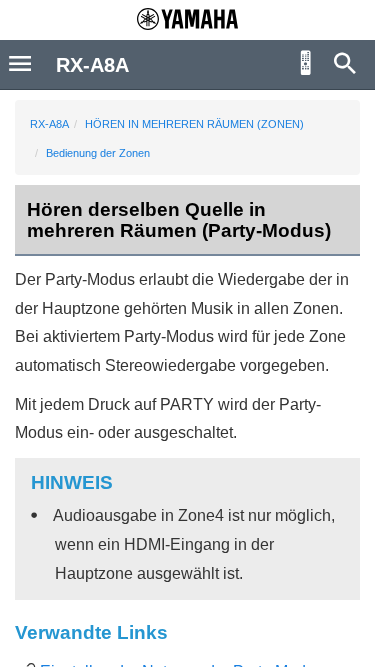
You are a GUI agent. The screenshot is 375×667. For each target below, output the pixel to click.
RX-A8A (49, 124)
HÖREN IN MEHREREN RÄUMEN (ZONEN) (194, 124)
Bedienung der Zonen (98, 153)
